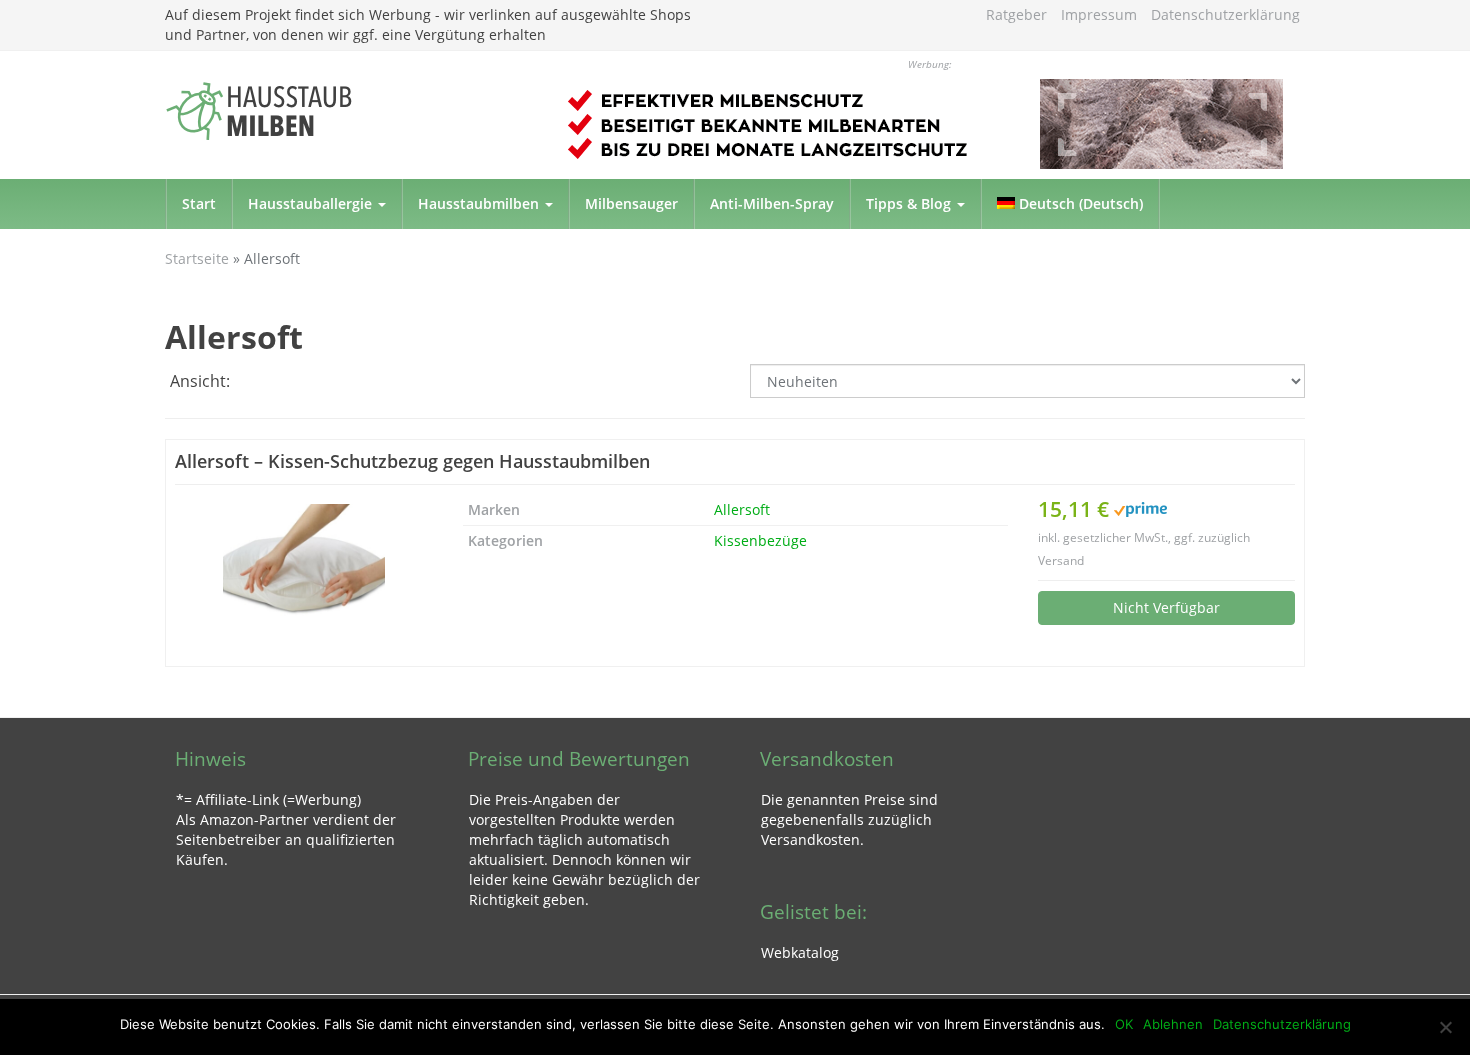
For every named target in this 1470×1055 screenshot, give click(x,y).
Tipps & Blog (910, 203)
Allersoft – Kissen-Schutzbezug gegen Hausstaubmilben (412, 461)
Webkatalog (800, 952)
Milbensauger (631, 203)
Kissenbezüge (760, 540)
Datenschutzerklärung (1225, 14)
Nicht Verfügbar (1166, 607)
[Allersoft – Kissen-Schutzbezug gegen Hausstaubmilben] (304, 576)
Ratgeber (1016, 14)
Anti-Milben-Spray (772, 203)
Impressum (1099, 14)
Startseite (197, 258)
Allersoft (742, 509)
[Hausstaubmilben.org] (345, 111)
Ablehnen (1173, 1024)
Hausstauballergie (312, 203)
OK (1124, 1024)
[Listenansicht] (297, 383)
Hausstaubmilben (480, 203)
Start (199, 203)
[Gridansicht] (257, 383)
